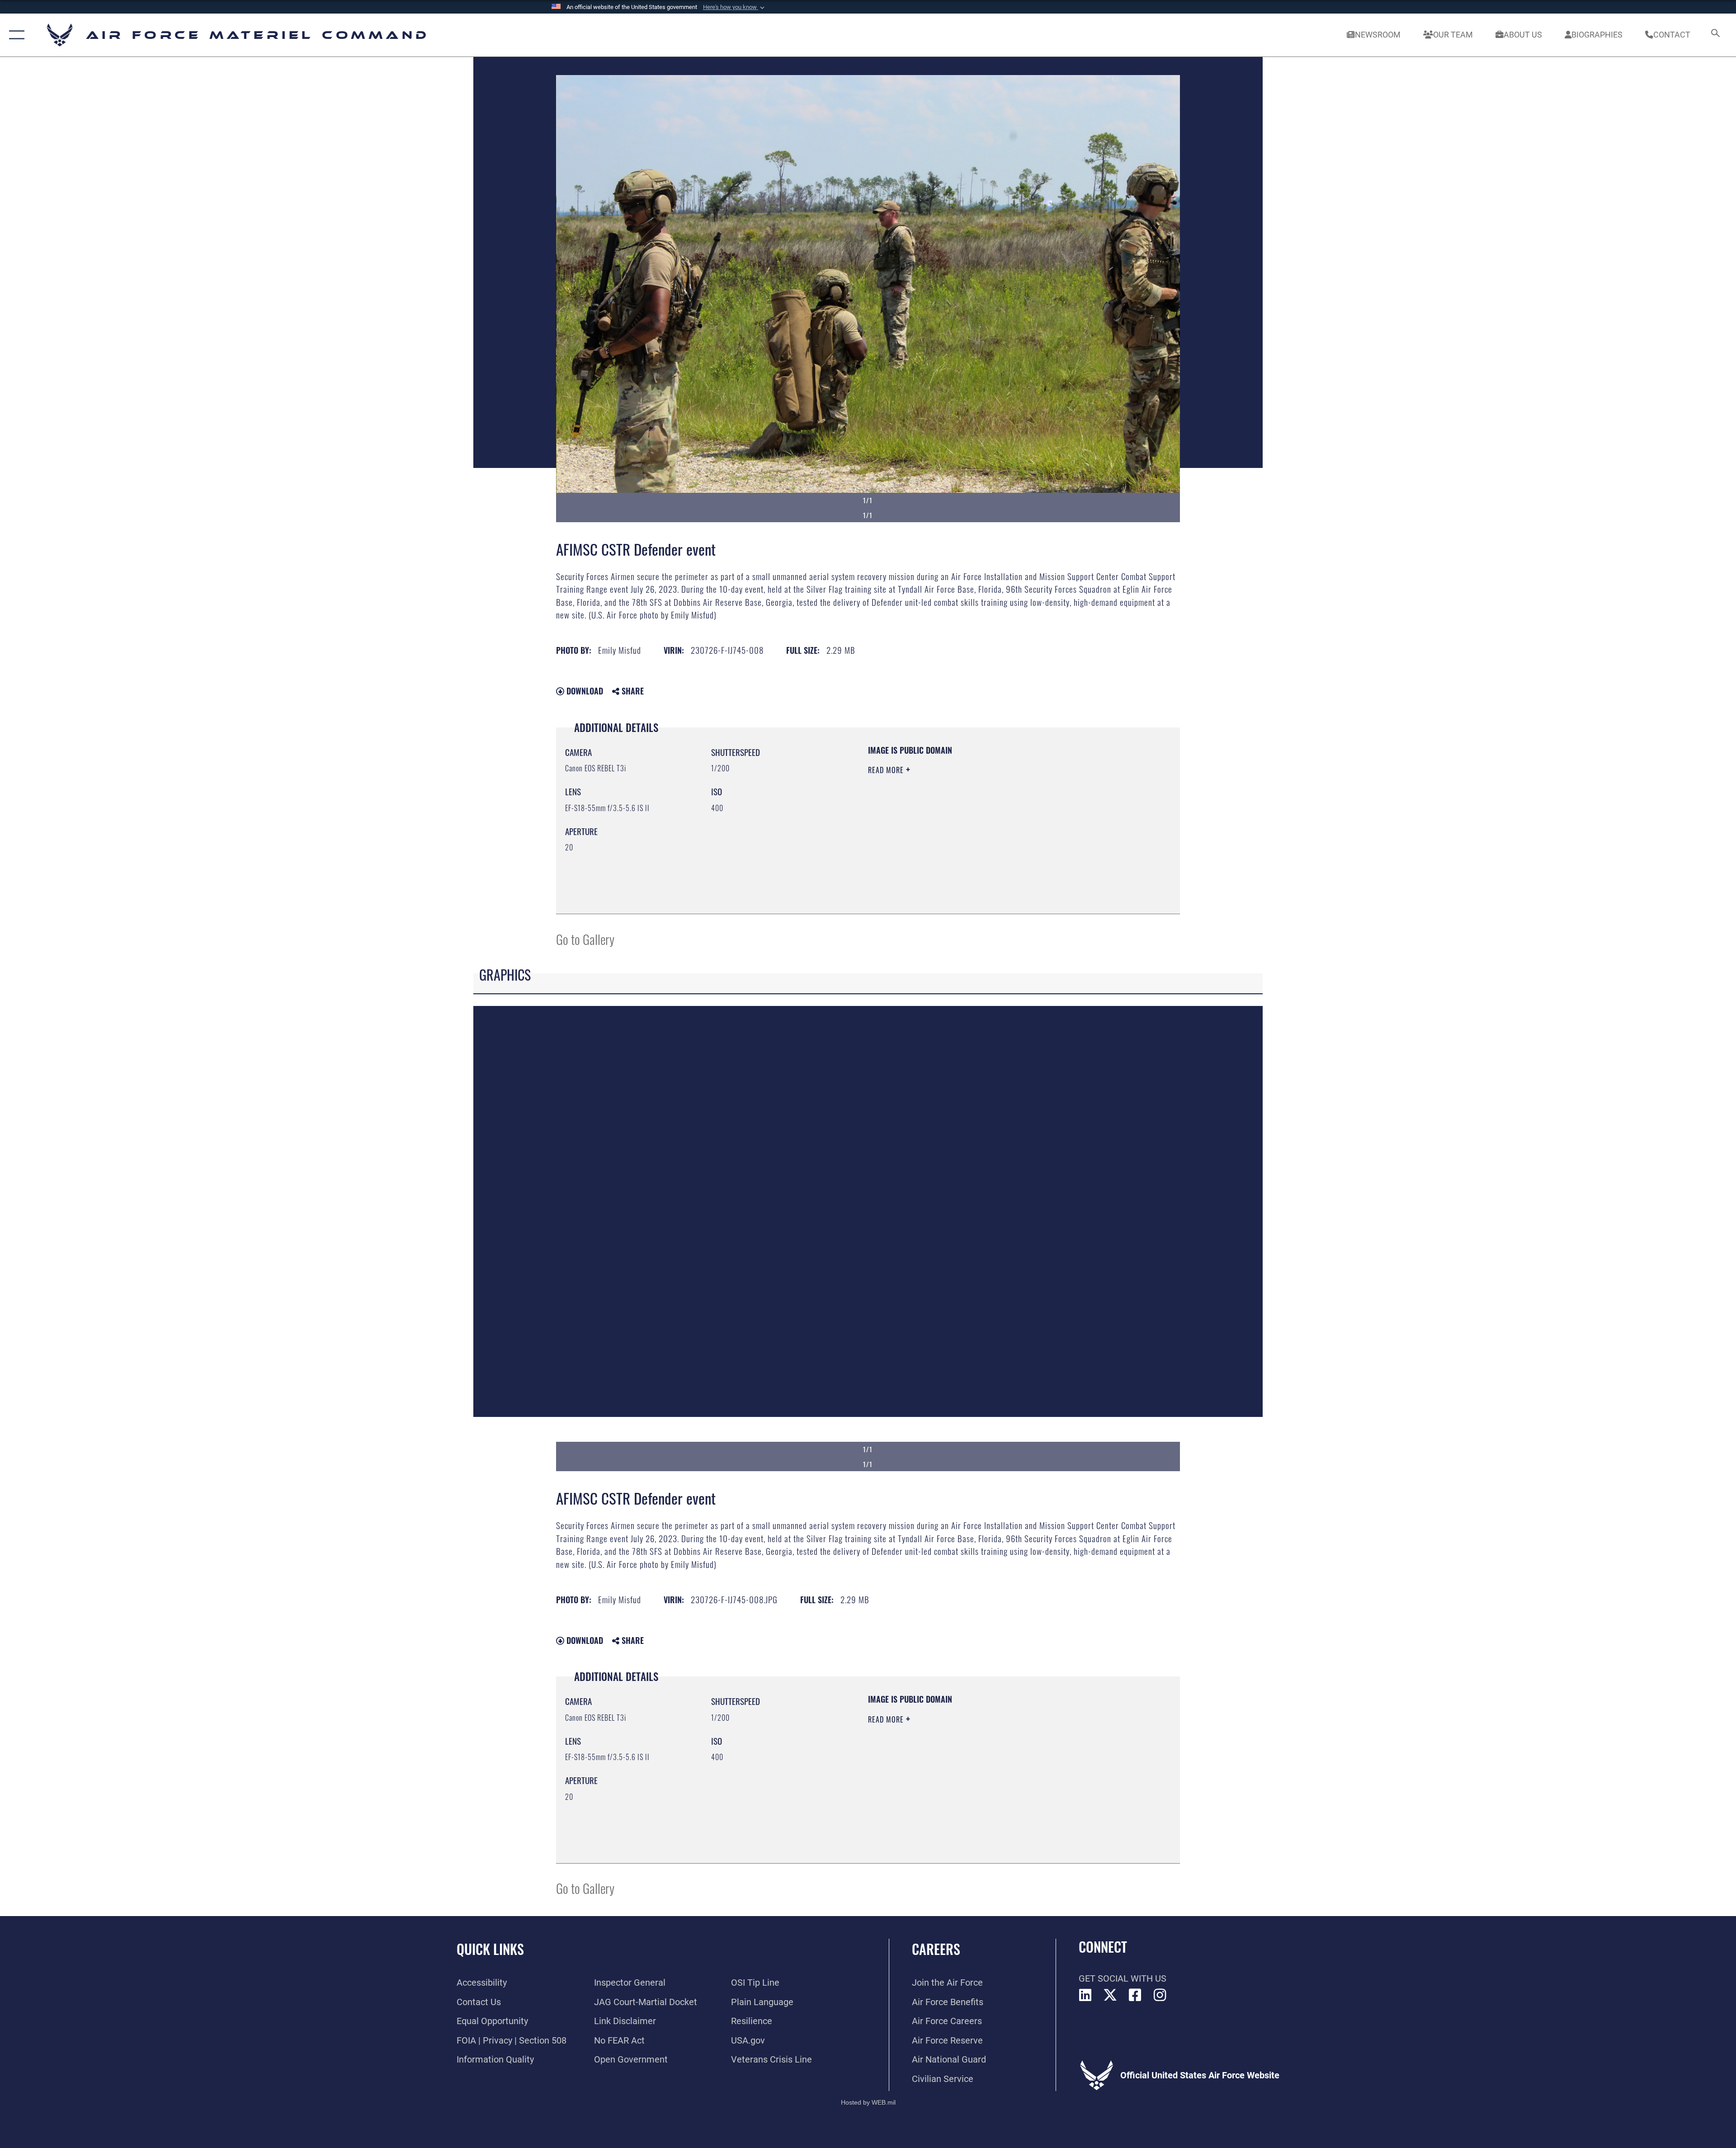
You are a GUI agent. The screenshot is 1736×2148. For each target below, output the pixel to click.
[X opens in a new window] (1110, 1995)
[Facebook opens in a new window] (1135, 1995)
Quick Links (490, 1949)
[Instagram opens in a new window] (1160, 1995)
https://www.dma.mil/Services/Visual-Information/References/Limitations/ (974, 827)
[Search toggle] (1715, 35)
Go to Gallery (585, 939)
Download (584, 691)
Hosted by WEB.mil (868, 2102)
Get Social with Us (1123, 1978)
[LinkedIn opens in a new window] (1085, 1995)
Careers (936, 1949)
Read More (887, 770)
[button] (735, 7)
